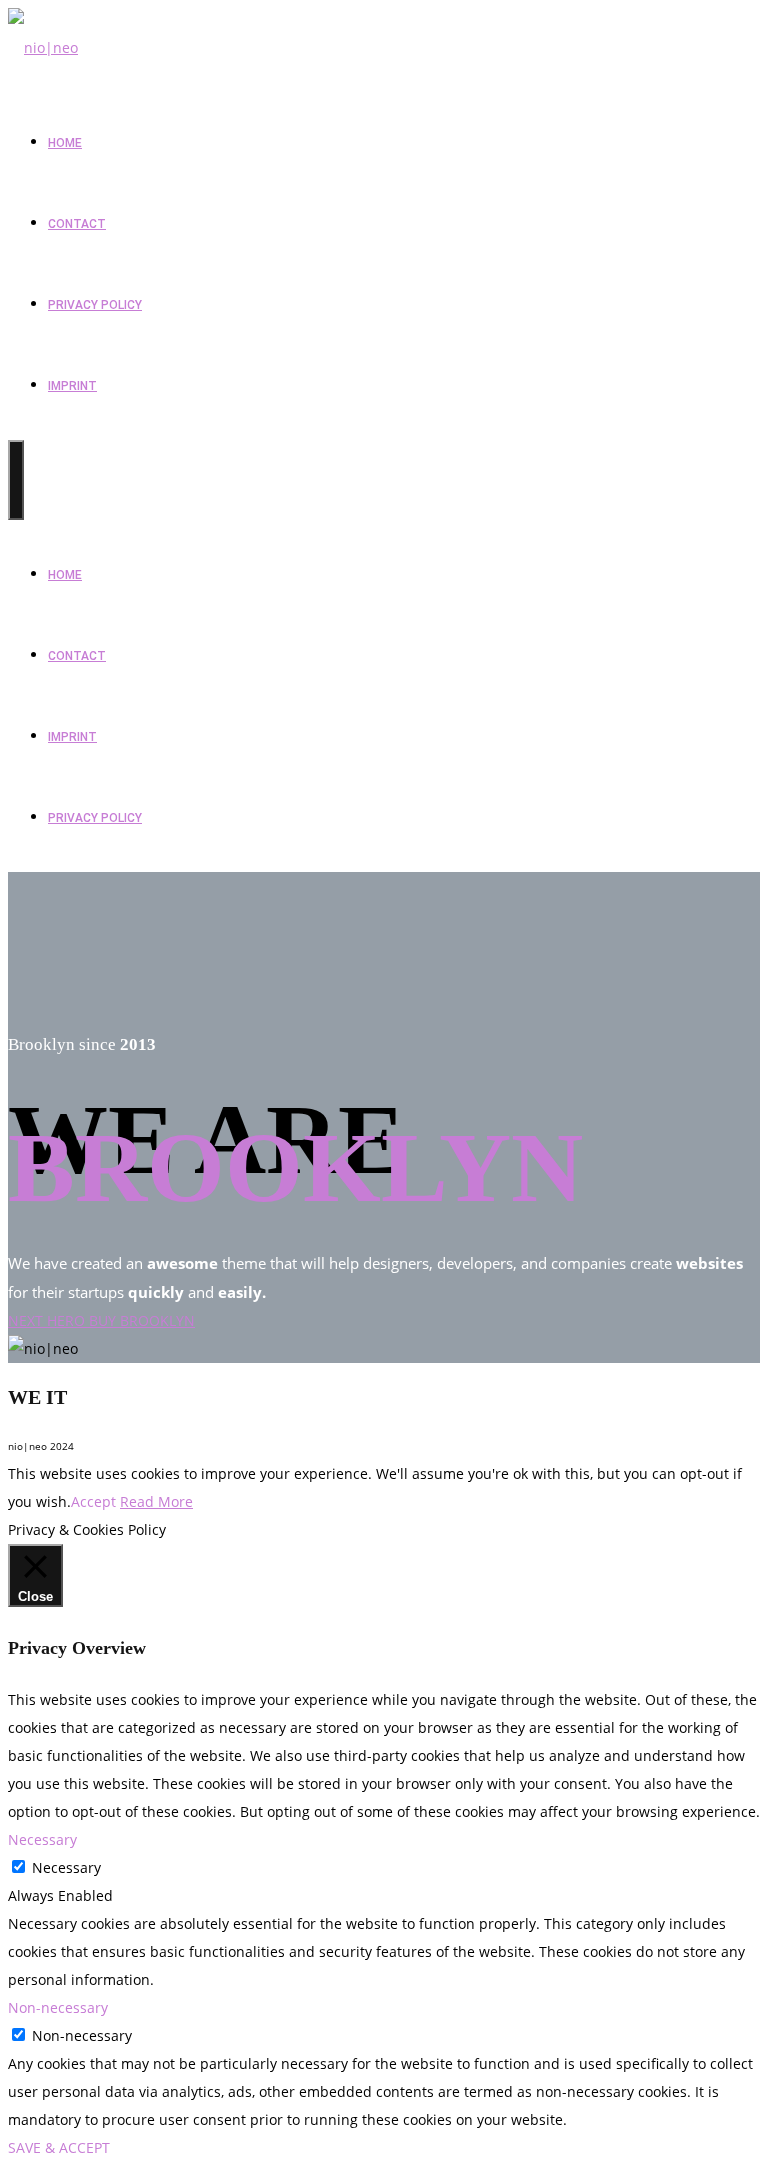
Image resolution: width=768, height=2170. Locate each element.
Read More (156, 1501)
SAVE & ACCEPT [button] (59, 2147)
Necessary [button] (42, 1839)
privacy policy (95, 305)
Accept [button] (93, 1501)
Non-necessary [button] (58, 2007)
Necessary (66, 1867)
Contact (77, 224)
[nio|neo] (43, 47)
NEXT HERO (48, 1320)
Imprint (72, 386)
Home (65, 143)
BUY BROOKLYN (142, 1320)
